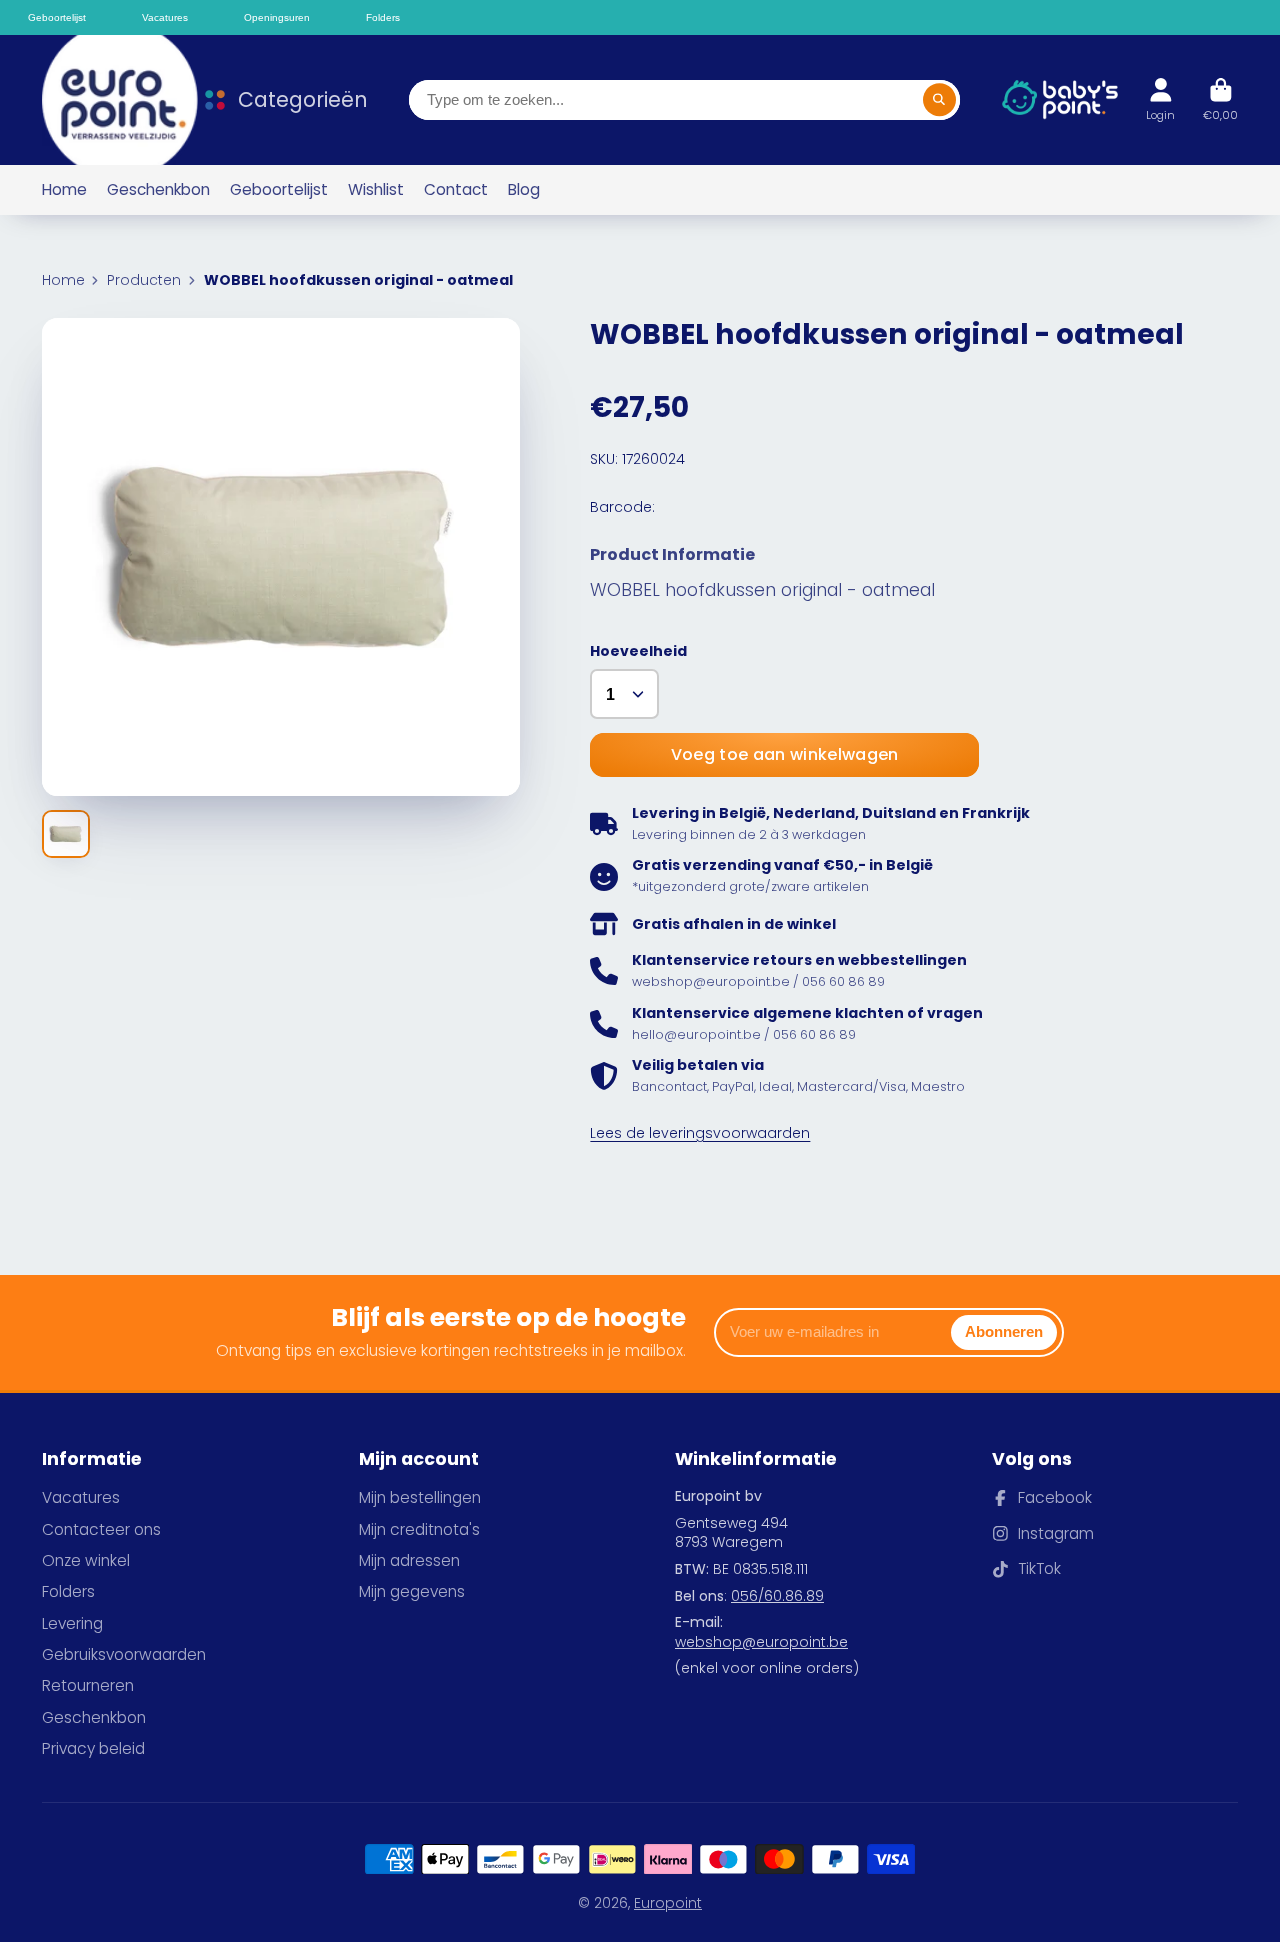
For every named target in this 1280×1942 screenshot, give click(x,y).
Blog (524, 189)
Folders (68, 1591)
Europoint (668, 1903)
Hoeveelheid (638, 651)
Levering (72, 1623)
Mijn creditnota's (419, 1529)
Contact (456, 189)
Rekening (1160, 99)
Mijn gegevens (412, 1591)
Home (64, 189)
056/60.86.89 (777, 1596)
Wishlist (376, 189)
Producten (144, 280)
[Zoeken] (940, 100)
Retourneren (88, 1685)
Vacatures (81, 1497)
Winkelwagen (1220, 99)
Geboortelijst (279, 189)
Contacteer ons (101, 1529)
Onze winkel (86, 1560)
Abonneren (1004, 1331)
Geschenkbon (158, 189)
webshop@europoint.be (761, 1642)
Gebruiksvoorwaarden (124, 1654)
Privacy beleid (93, 1748)
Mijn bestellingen (420, 1497)
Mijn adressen (409, 1560)
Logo (107, 100)
